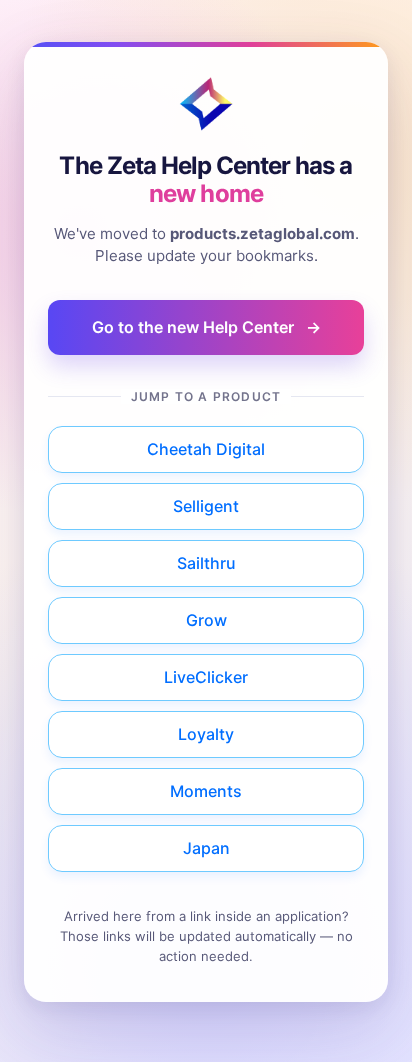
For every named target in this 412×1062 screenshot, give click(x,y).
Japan (206, 848)
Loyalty (206, 734)
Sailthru (206, 563)
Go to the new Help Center (206, 327)
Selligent (206, 506)
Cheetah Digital (206, 449)
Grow (206, 620)
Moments (206, 791)
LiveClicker (206, 677)
